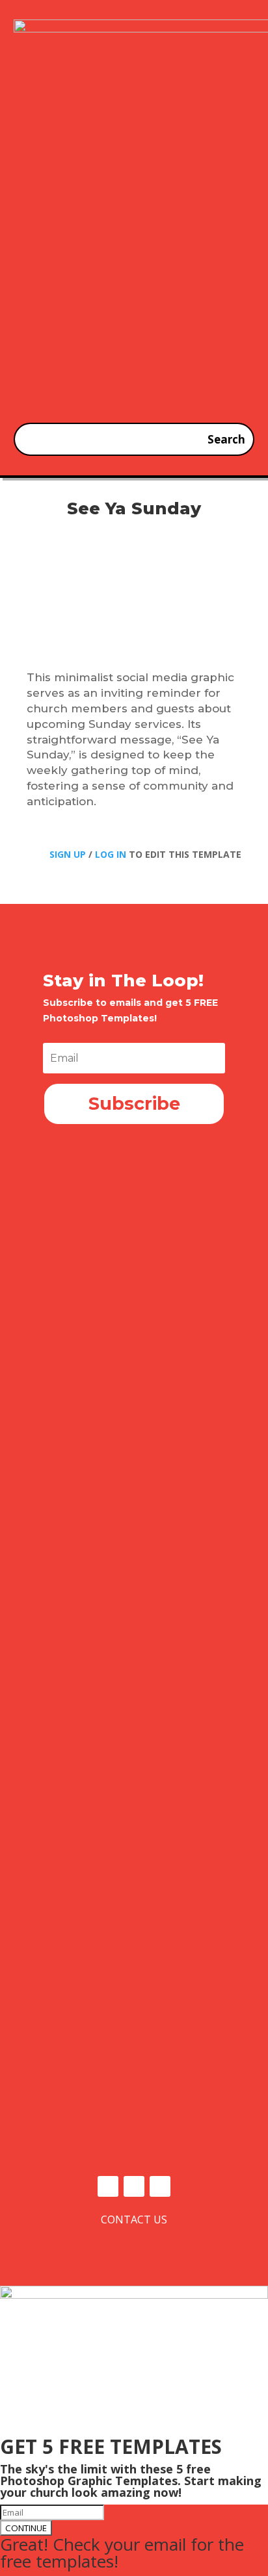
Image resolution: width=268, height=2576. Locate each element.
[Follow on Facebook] (108, 2186)
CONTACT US (134, 2220)
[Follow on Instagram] (134, 2186)
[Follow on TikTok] (160, 2186)
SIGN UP (68, 854)
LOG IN (111, 854)
